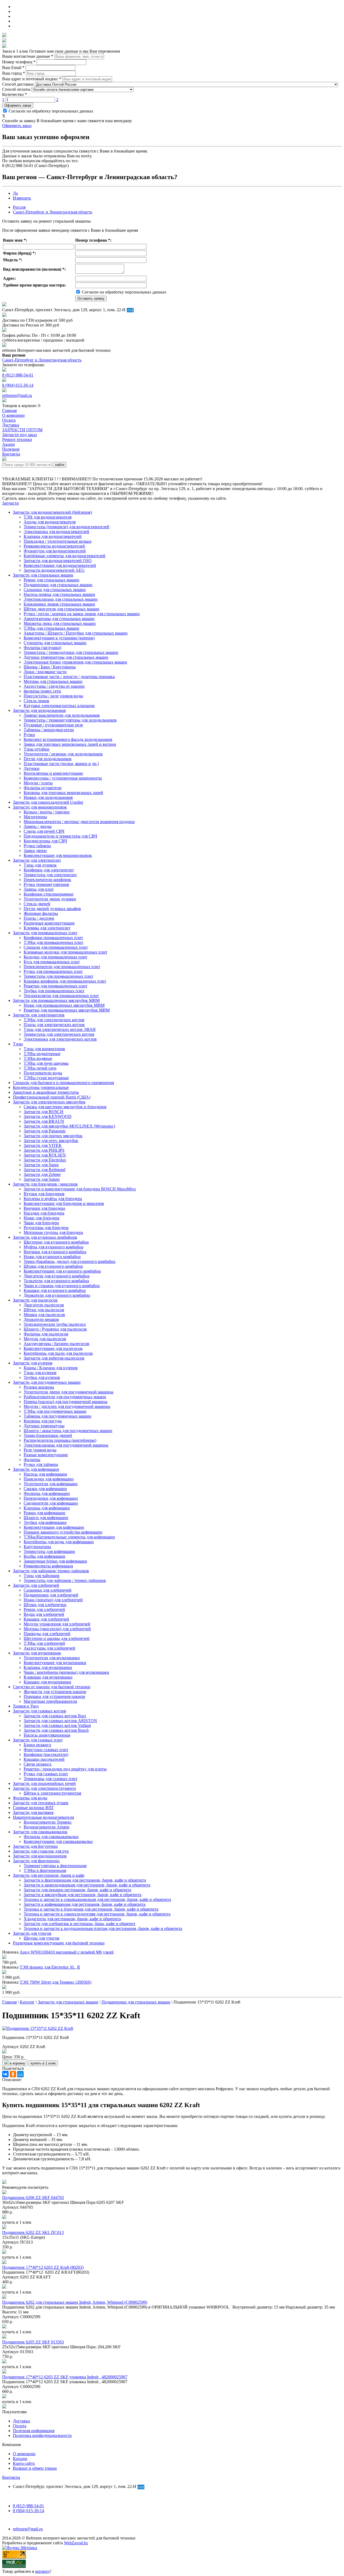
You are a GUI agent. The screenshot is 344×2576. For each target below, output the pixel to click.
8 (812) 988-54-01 (18, 375)
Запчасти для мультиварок (37, 1653)
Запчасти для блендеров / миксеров (45, 1184)
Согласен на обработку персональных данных (50, 111)
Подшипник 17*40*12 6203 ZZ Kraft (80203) (43, 2267)
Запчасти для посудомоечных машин (47, 1382)
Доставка (21, 2421)
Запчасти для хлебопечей (36, 1585)
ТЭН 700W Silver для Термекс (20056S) (55, 1982)
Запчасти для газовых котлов (40, 1711)
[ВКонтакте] (5, 2074)
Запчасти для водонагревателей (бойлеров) (52, 512)
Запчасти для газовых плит (38, 1740)
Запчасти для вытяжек (33, 1812)
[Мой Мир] (20, 2074)
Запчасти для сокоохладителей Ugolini (48, 802)
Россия (19, 207)
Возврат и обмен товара (35, 2468)
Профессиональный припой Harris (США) (52, 1097)
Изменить (22, 198)
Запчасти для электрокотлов (39, 1015)
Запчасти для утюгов (32, 1933)
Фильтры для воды (30, 1798)
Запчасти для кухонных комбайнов (45, 1237)
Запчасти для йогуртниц (35, 1846)
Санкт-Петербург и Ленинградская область (53, 212)
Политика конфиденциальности (42, 2435)
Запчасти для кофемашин (36, 1469)
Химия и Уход (26, 1706)
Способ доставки (18, 84)
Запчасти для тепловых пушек (41, 1803)
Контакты (11, 2477)
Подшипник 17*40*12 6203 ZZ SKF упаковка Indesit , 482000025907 (65, 2377)
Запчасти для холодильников (39, 710)
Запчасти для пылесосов (35, 1300)
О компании (24, 2454)
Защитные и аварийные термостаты (46, 1092)
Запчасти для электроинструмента (44, 1788)
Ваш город (14, 73)
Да (15, 193)
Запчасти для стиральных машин (43, 575)
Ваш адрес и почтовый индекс (32, 79)
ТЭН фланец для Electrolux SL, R (50, 1967)
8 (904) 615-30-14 (18, 385)
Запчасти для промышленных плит (45, 933)
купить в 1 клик (43, 2063)
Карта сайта (24, 2463)
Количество (15, 94)
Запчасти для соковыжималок (40, 1832)
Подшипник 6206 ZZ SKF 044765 (33, 2198)
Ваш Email (13, 68)
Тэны (18, 1044)
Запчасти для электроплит (37, 860)
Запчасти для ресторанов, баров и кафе (49, 1875)
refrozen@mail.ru (17, 395)
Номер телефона (19, 62)
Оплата (20, 2426)
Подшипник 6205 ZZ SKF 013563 (33, 2342)
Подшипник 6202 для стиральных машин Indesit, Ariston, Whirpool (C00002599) (75, 2302)
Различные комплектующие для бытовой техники (59, 1943)
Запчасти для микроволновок (40, 807)
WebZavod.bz (76, 2543)
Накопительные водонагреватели (44, 1817)
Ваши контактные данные (28, 56)
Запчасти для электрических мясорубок (49, 1102)
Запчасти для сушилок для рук (41, 1851)
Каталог (20, 2459)
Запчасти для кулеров (33, 1363)
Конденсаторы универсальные (41, 1087)
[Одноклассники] (13, 2074)
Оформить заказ (18, 105)
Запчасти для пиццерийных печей (44, 1783)
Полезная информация (34, 2431)
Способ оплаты (16, 89)
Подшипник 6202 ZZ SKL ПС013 (33, 2232)
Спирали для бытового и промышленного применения (63, 1083)
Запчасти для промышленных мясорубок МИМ (56, 1000)
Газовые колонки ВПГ (33, 1808)
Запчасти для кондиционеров (40, 1856)
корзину (43, 2571)
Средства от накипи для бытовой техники (52, 1687)
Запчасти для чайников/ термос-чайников (51, 1571)
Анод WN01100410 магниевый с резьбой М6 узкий (67, 1952)
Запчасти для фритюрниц (36, 1861)
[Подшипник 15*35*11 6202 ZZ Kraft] (38, 2028)
